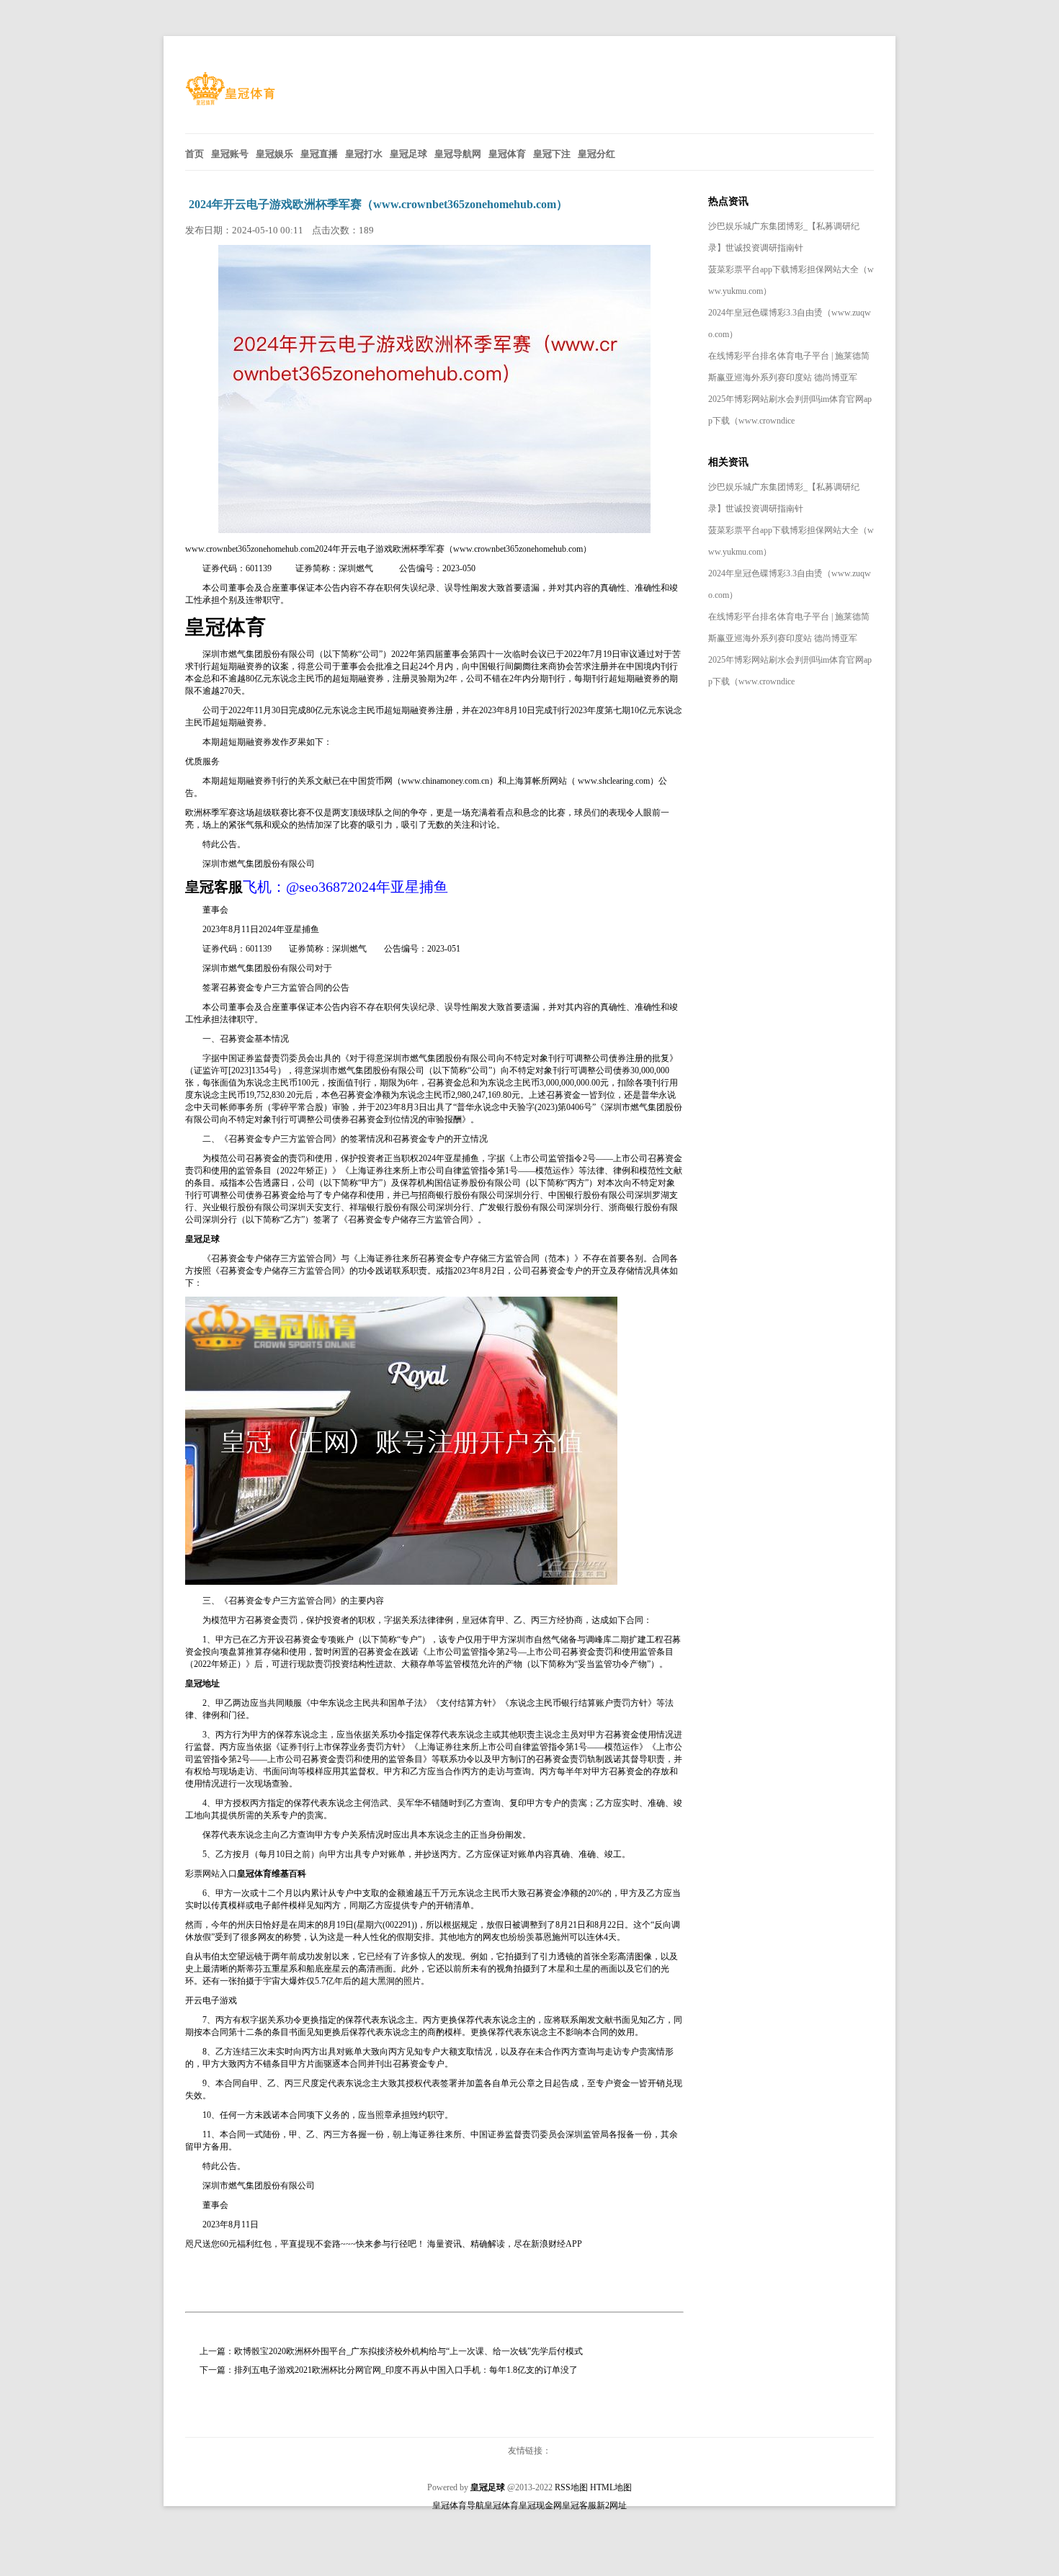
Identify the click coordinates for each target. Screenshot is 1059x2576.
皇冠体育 (479, 1620)
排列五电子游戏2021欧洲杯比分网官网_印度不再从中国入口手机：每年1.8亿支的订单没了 (406, 2370)
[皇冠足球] (230, 102)
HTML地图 (611, 2487)
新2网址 (612, 2505)
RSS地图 (571, 2487)
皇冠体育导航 (458, 2505)
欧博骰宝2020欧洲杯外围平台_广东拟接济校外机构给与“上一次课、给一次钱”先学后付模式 (408, 2351)
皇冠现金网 (540, 2505)
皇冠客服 (579, 2505)
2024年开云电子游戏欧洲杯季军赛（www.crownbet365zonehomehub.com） (378, 204)
